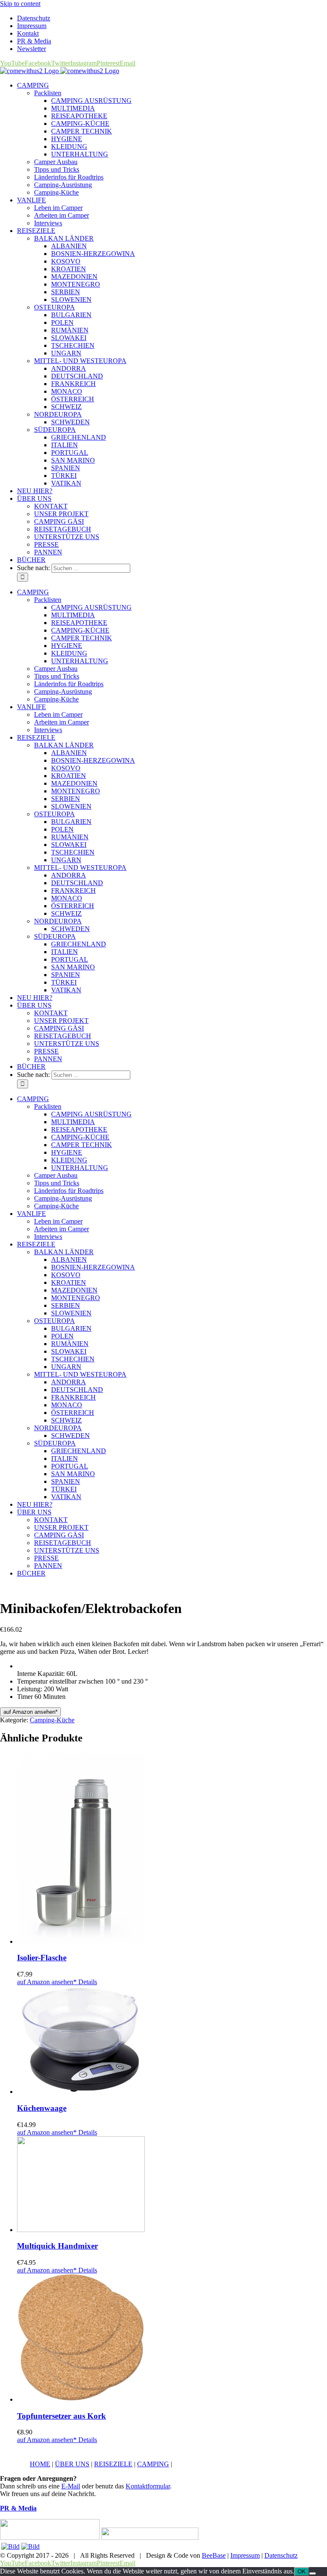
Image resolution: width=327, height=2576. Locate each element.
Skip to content (20, 4)
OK (302, 2572)
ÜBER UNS (72, 2464)
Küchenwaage (42, 2108)
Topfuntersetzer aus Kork (62, 2416)
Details (87, 1982)
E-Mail (71, 2486)
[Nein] (313, 2573)
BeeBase (214, 2555)
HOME (40, 2464)
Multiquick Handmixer (57, 2246)
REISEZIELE (113, 2464)
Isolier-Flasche (42, 1958)
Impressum (245, 2555)
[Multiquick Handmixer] (172, 2185)
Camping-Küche (52, 1720)
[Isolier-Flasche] (172, 1849)
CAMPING (153, 2464)
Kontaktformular (148, 2486)
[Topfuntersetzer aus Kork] (172, 2339)
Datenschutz (281, 2555)
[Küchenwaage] (172, 2041)
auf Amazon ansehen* (30, 1712)
